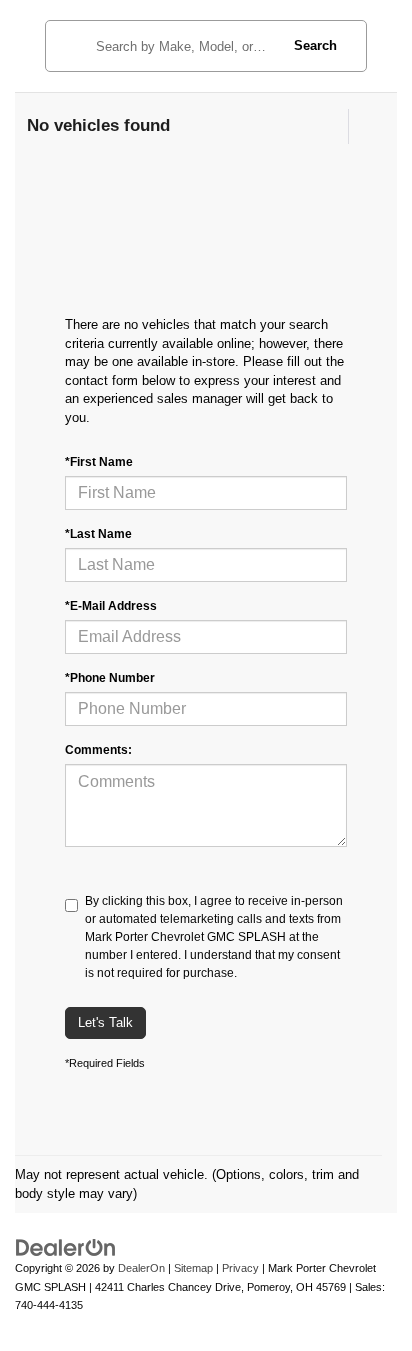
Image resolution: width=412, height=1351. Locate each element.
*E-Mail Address (111, 606)
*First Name (99, 462)
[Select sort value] (365, 126)
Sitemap (193, 1268)
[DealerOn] (66, 1247)
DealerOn (141, 1268)
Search (315, 45)
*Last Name (98, 534)
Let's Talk (105, 1022)
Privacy (240, 1268)
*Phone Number (110, 678)
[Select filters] (328, 127)
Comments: (98, 750)
